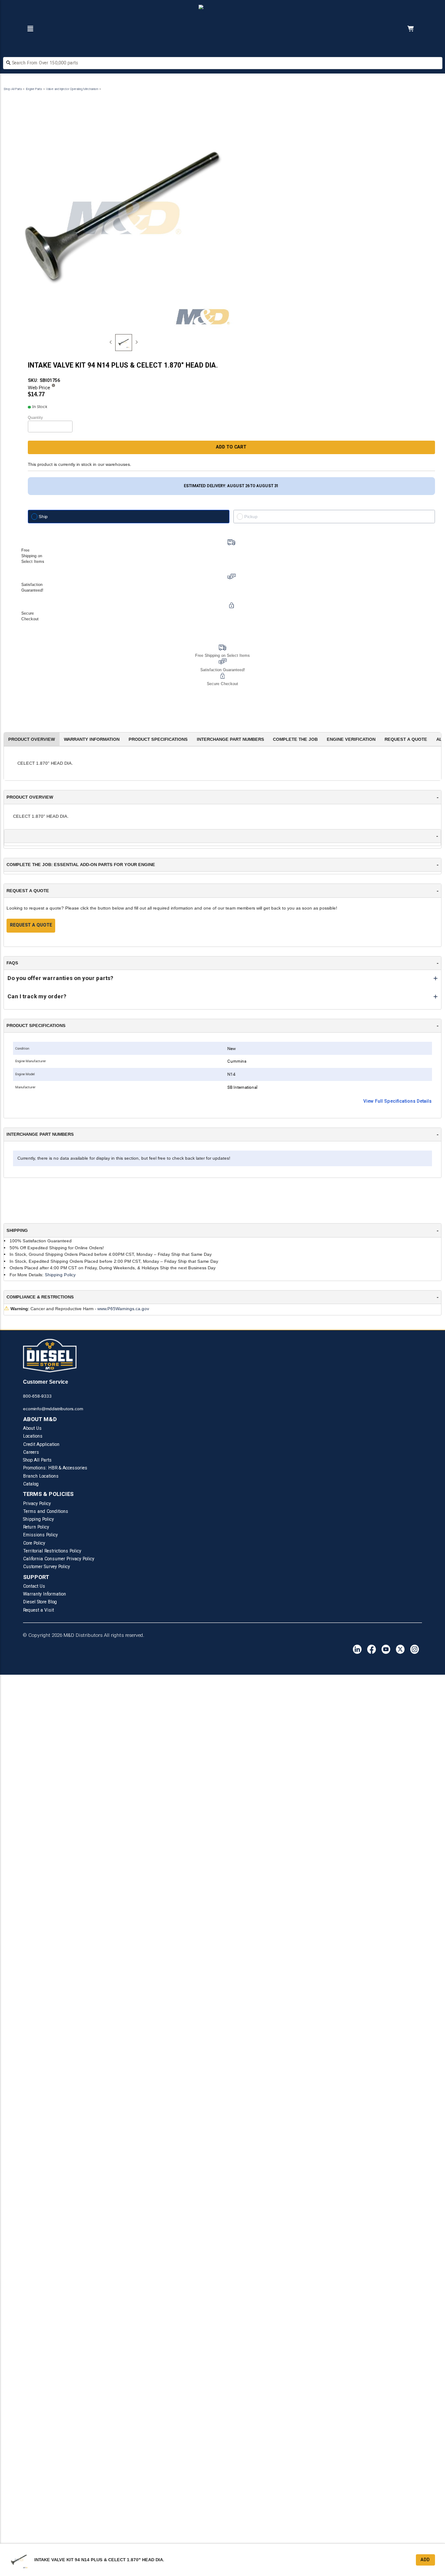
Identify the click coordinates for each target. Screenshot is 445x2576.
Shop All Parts (13, 89)
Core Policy (34, 1543)
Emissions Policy (40, 1535)
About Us (32, 1428)
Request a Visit (38, 1610)
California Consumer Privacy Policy (59, 1559)
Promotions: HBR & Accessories (55, 1468)
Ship (43, 517)
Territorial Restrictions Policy (52, 1551)
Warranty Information (45, 1594)
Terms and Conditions (46, 1511)
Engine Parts (34, 89)
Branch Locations (41, 1476)
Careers (31, 1452)
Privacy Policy (37, 1504)
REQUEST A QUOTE (31, 925)
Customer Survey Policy (46, 1567)
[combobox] (223, 64)
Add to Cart (231, 447)
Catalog (31, 1484)
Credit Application (41, 1444)
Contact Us (34, 1586)
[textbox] (223, 63)
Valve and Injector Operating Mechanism (72, 89)
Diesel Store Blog (40, 1602)
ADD (425, 2560)
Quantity (35, 418)
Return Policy (36, 1527)
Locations (33, 1436)
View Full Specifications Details (397, 1101)
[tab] (124, 343)
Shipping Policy (60, 1275)
